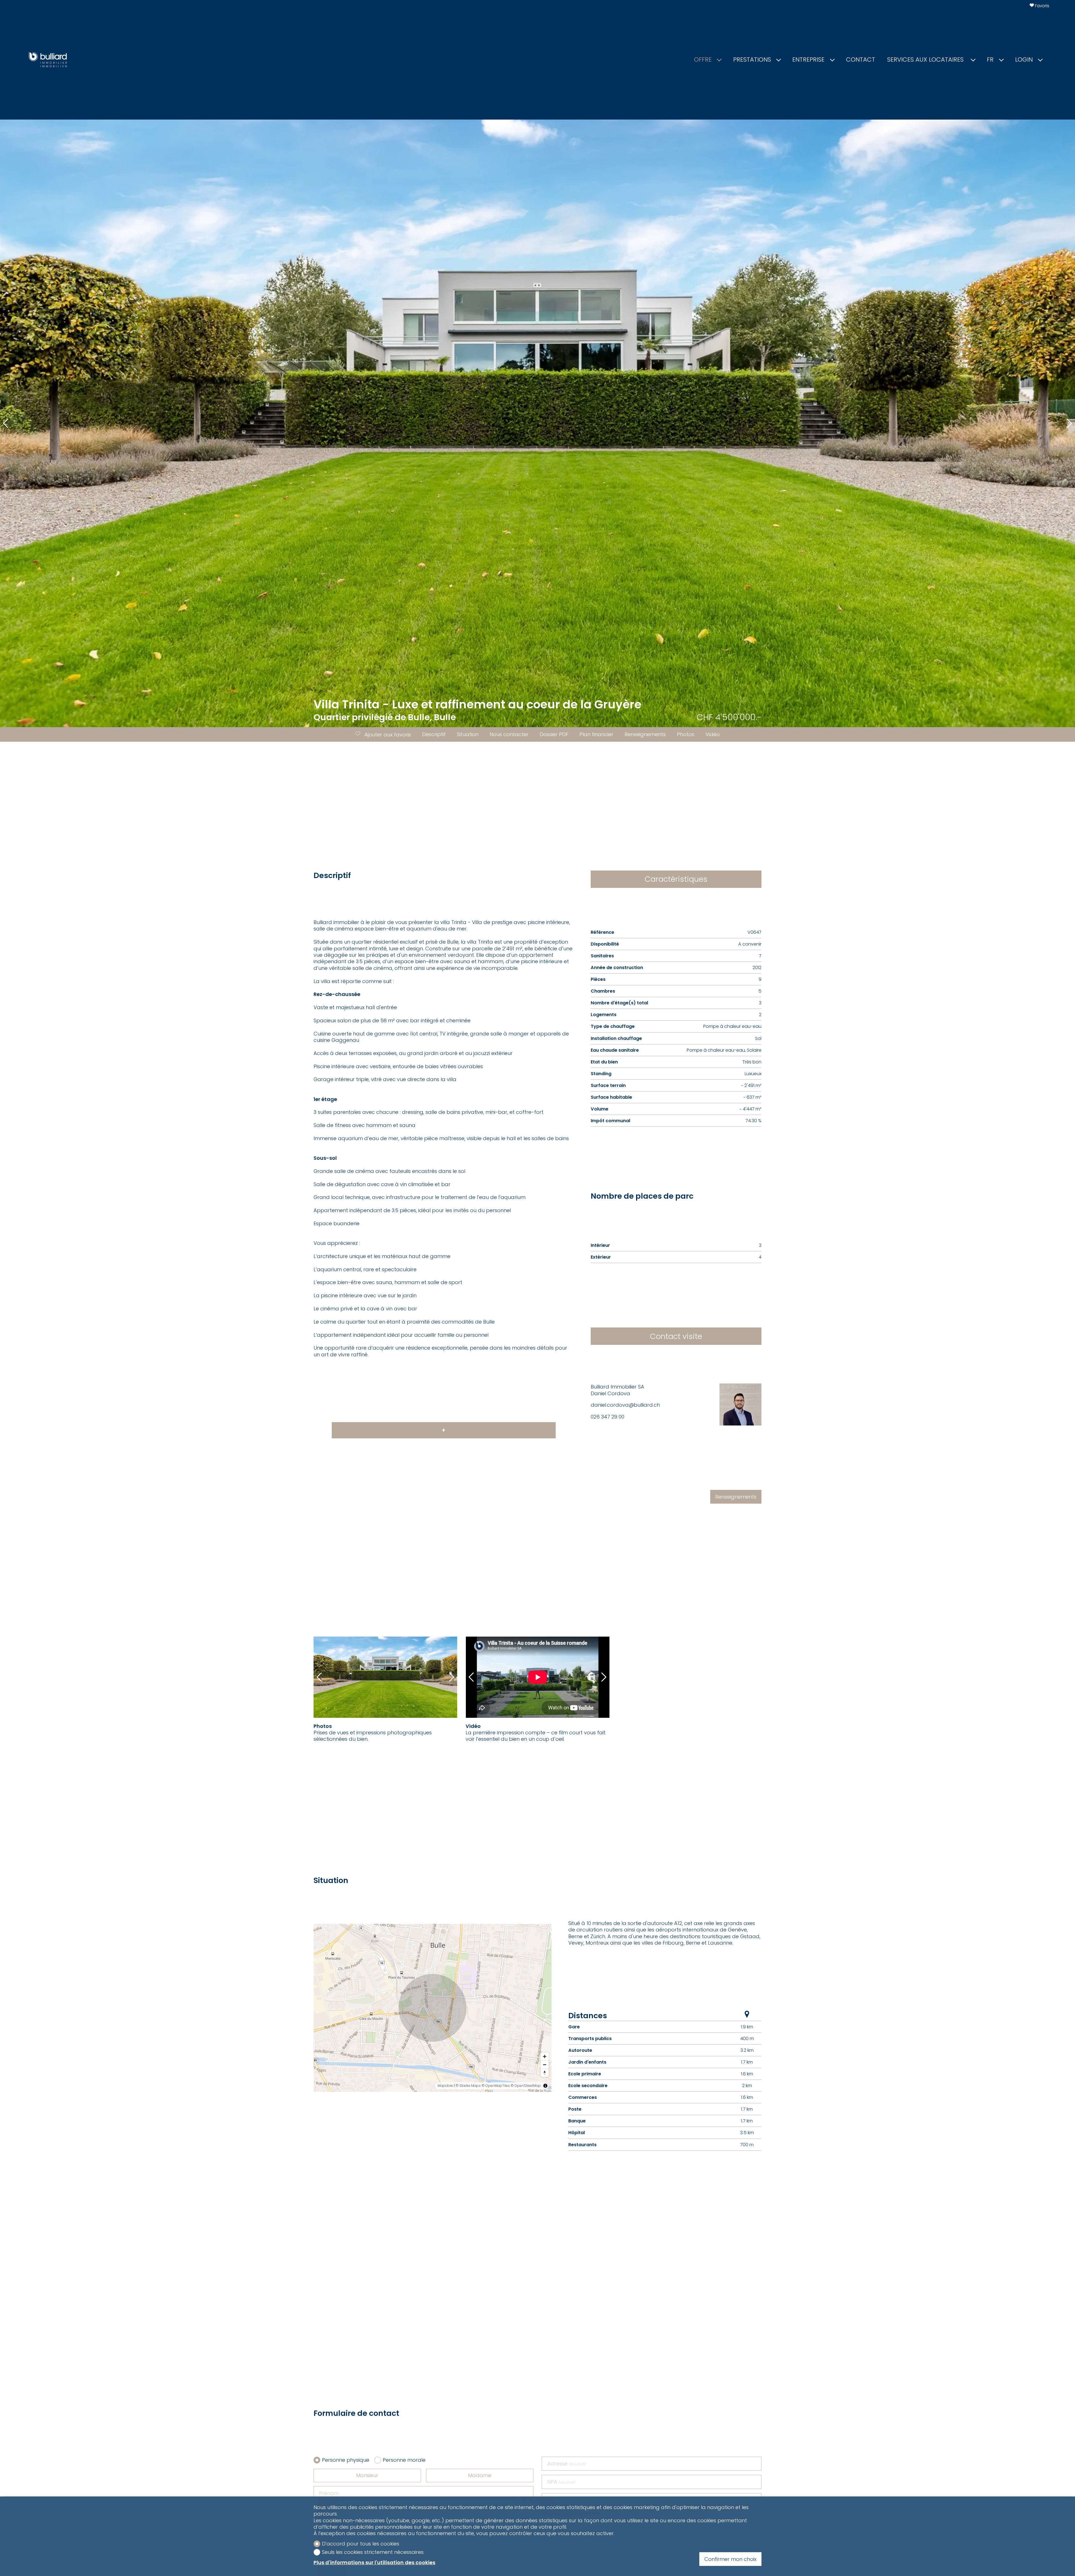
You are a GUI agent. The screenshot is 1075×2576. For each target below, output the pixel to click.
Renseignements (645, 734)
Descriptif (434, 734)
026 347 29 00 (607, 1417)
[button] (6, 423)
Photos (686, 734)
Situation (468, 734)
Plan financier (596, 734)
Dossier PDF (554, 734)
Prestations (752, 60)
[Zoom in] (545, 2056)
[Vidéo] (538, 1677)
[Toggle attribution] (545, 2086)
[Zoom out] (545, 2065)
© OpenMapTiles (496, 2086)
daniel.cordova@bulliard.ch (625, 1405)
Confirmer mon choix (730, 2559)
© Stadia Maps (468, 2086)
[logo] (48, 60)
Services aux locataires (926, 60)
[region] (433, 2008)
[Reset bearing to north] (545, 2073)
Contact (861, 60)
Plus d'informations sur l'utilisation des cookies (374, 2562)
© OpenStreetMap (526, 2086)
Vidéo (713, 734)
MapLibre (445, 2086)
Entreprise (808, 60)
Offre (703, 60)
